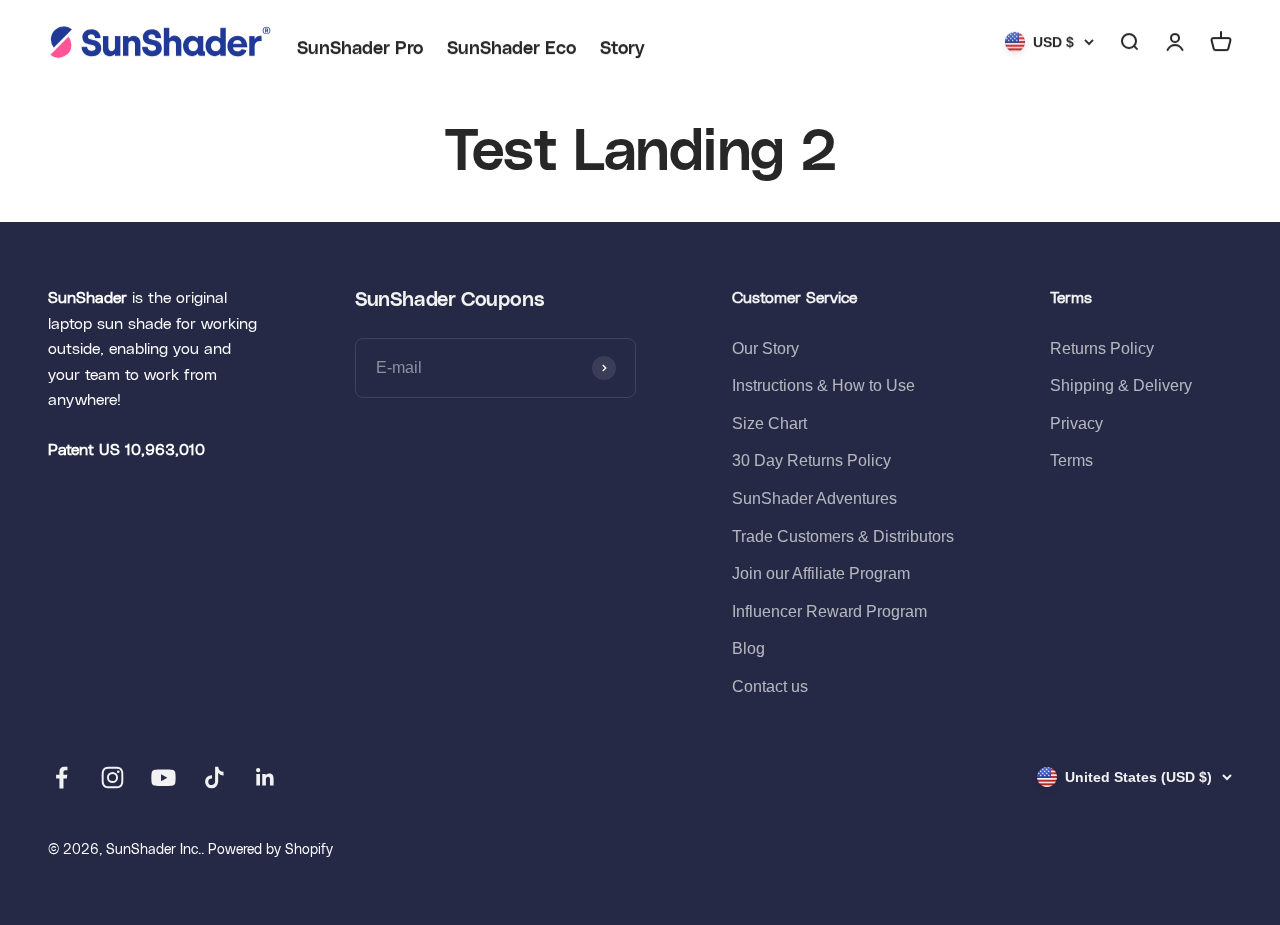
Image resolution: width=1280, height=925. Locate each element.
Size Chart (769, 423)
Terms (1071, 460)
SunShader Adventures (814, 498)
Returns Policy (1102, 348)
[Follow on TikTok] (214, 777)
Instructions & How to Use (823, 385)
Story (622, 49)
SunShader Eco (511, 49)
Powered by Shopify (270, 850)
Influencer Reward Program (829, 611)
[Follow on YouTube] (163, 777)
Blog (748, 648)
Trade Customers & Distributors (843, 536)
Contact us (770, 686)
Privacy (1076, 423)
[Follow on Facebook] (61, 777)
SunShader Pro (360, 49)
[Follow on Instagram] (112, 777)
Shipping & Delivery (1121, 385)
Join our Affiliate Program (821, 573)
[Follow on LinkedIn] (265, 777)
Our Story (765, 348)
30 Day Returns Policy (811, 460)
